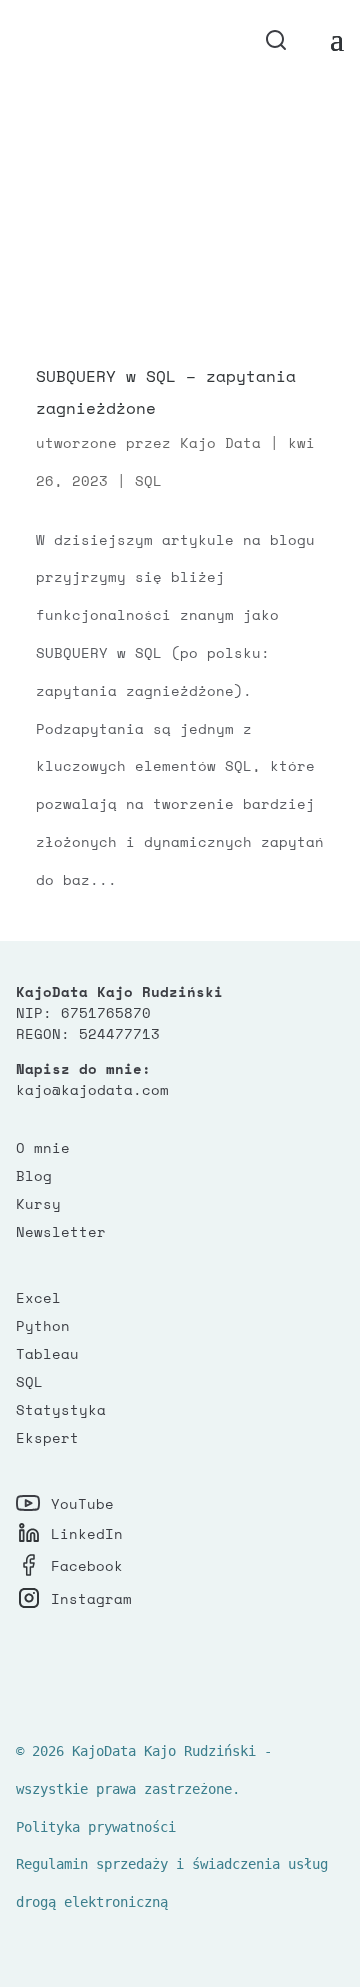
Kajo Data (220, 442)
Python (43, 1325)
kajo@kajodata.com (92, 1089)
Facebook (87, 1565)
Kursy (38, 1203)
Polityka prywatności (96, 1827)
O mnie (43, 1147)
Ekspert (47, 1437)
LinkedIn (87, 1533)
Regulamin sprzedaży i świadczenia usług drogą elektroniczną (172, 1883)
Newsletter (61, 1231)
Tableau (47, 1353)
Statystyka (61, 1409)
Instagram (91, 1598)
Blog (34, 1175)
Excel (38, 1297)
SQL (148, 480)
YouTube (82, 1503)
